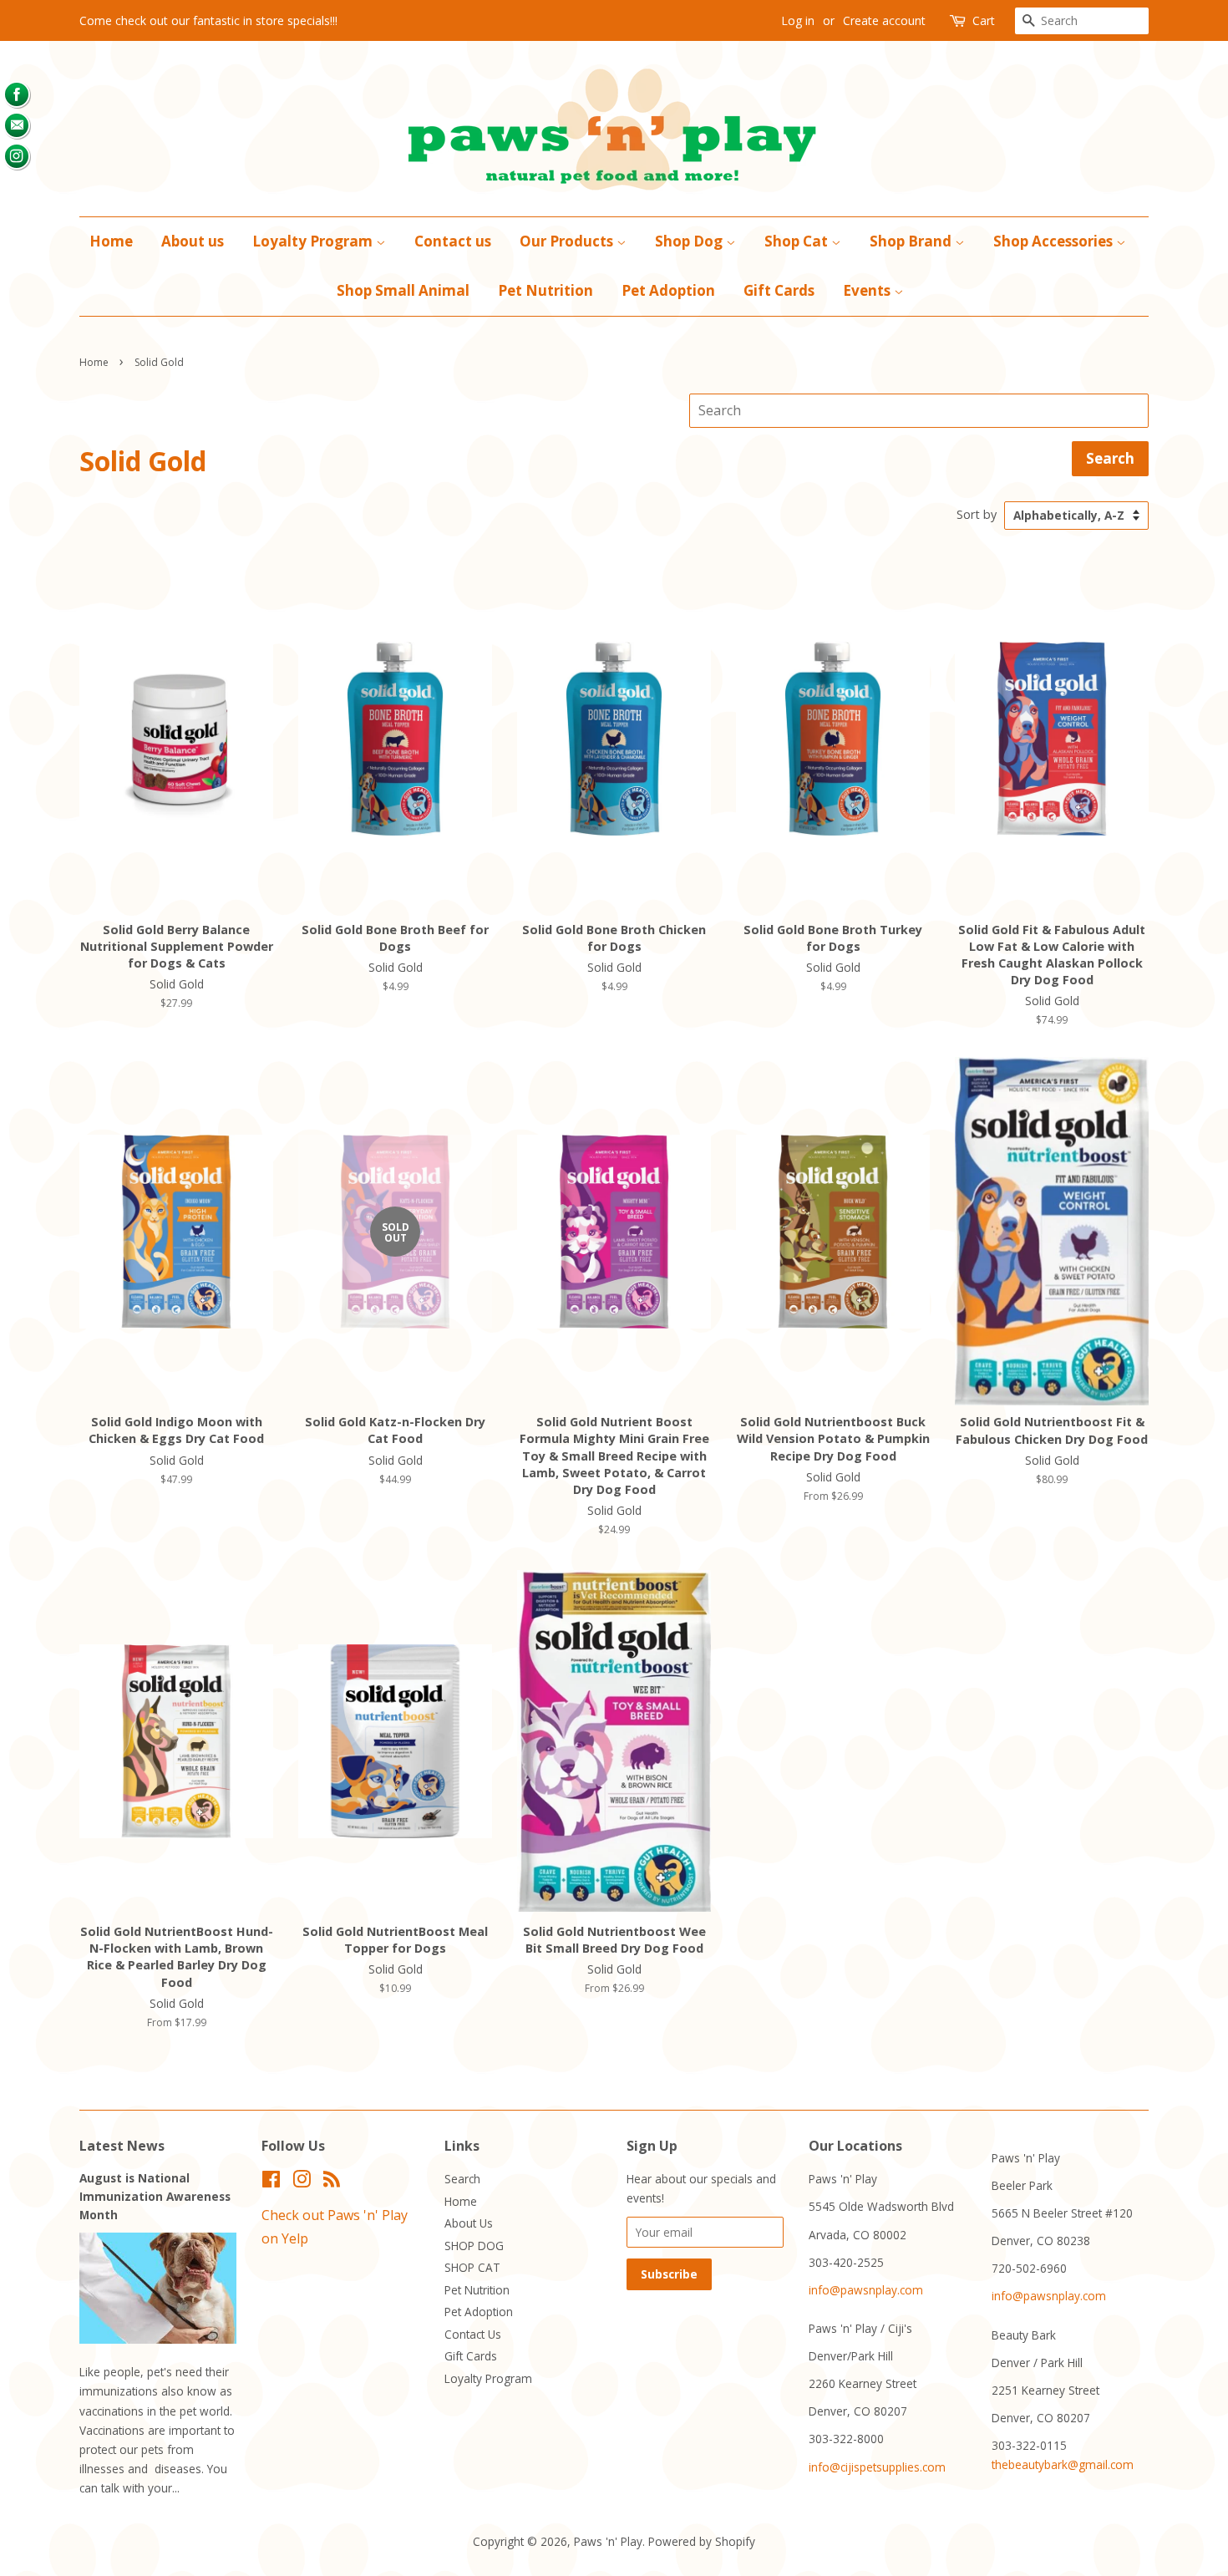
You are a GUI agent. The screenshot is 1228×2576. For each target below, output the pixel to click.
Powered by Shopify (702, 2541)
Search (462, 2179)
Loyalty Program (314, 241)
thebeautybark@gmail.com (1063, 2464)
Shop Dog (690, 241)
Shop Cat (798, 241)
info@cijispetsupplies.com (877, 2467)
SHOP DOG (474, 2246)
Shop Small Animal (403, 290)
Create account (884, 20)
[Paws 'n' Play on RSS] (332, 2182)
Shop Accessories (1055, 241)
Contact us (453, 241)
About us (193, 241)
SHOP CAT (472, 2267)
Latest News (122, 2146)
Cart (984, 20)
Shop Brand (912, 241)
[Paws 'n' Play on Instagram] (302, 2182)
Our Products (568, 241)
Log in (798, 20)
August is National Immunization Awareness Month (155, 2196)
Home (111, 241)
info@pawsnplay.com (866, 2290)
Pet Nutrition (545, 290)
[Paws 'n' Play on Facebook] (271, 2182)
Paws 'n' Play (608, 2541)
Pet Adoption (668, 290)
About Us (469, 2223)
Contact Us (473, 2334)
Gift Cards (779, 290)
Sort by (977, 514)
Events (868, 290)
